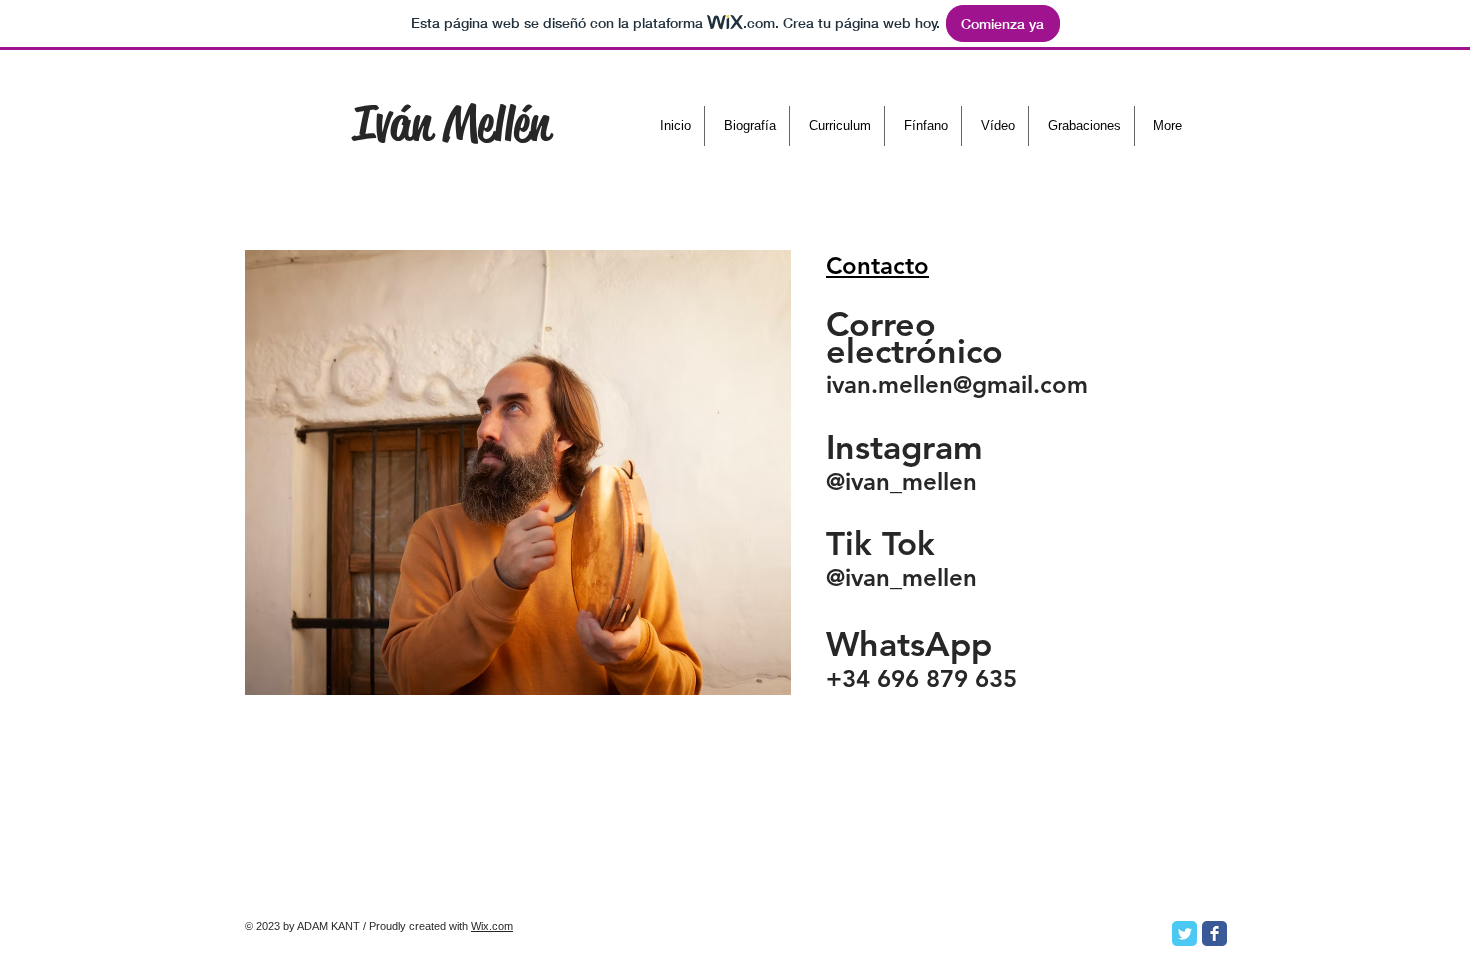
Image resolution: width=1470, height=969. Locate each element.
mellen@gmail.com (983, 384)
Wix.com (492, 926)
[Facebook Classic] (1214, 933)
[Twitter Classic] (1184, 933)
